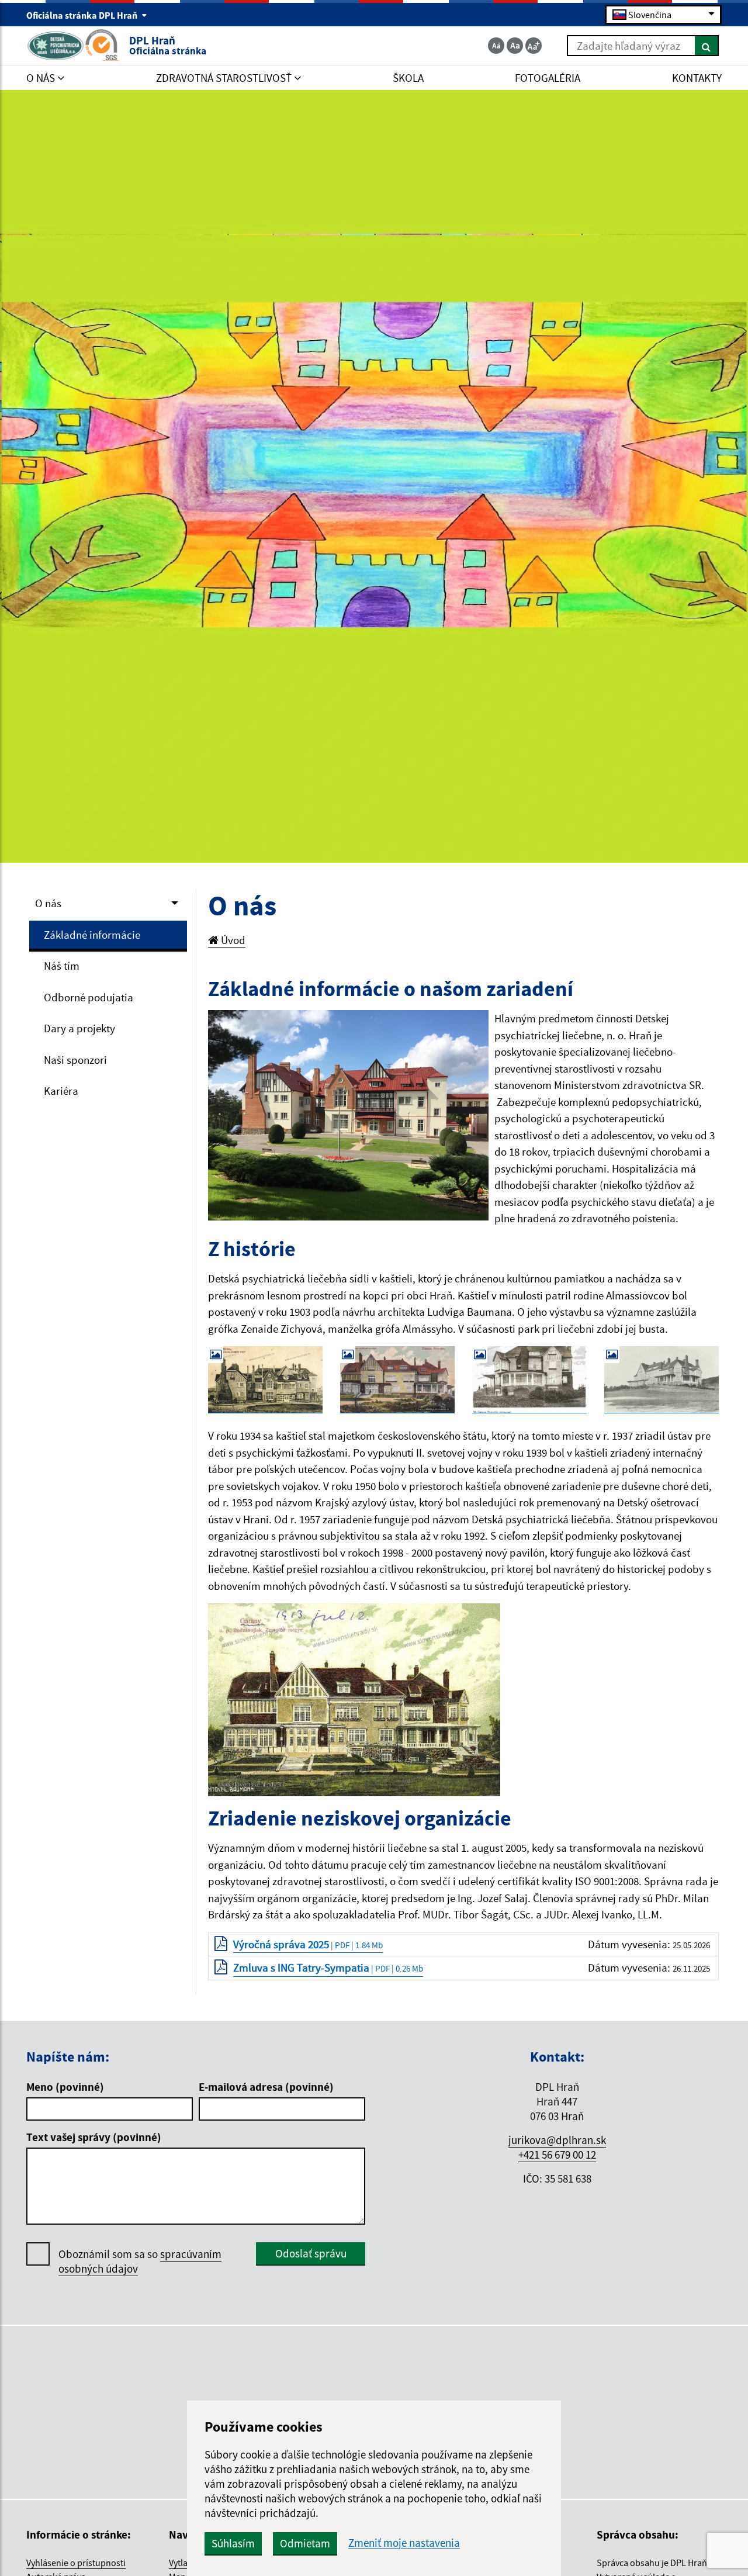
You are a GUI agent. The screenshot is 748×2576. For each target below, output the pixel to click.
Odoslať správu (311, 2253)
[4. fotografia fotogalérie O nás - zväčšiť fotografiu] (662, 1380)
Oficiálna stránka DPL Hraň (83, 15)
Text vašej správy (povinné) (94, 2137)
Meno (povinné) (65, 2087)
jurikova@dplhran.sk (557, 2140)
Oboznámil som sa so (140, 2261)
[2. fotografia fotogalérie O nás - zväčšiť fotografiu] (397, 1380)
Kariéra (61, 1091)
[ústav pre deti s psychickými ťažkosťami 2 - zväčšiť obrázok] (354, 1699)
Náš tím (62, 966)
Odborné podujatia (89, 997)
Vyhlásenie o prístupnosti (76, 2563)
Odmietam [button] (305, 2543)
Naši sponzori (75, 1060)
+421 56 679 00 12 (557, 2155)
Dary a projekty (79, 1028)
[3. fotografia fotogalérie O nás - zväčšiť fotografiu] (529, 1380)
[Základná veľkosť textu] (515, 46)
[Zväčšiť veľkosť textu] (534, 46)
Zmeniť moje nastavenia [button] (404, 2543)
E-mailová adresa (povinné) (266, 2087)
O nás (48, 903)
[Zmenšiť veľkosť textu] (496, 46)
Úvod (232, 940)
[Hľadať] (707, 46)
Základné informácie (92, 935)
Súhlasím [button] (233, 2543)
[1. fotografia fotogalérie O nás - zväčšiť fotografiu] (265, 1380)
